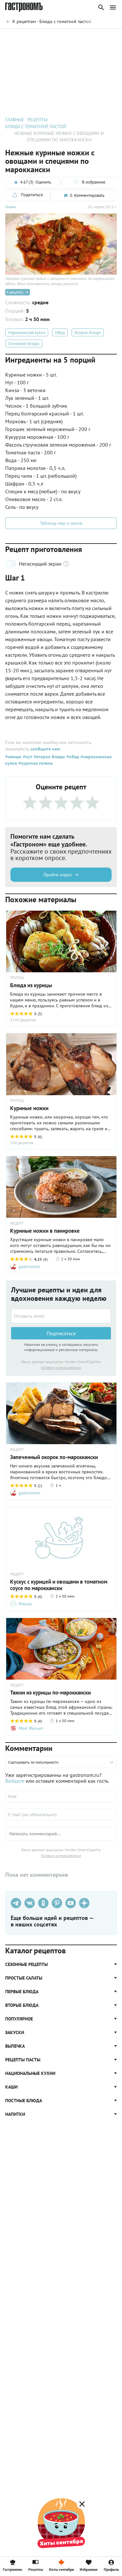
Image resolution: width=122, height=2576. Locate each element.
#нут (27, 757)
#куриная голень (35, 763)
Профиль (111, 2569)
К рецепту (15, 292)
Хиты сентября (61, 2569)
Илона (10, 207)
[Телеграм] (16, 1903)
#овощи (13, 757)
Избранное (89, 2569)
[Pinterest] (57, 1903)
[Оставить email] (61, 1316)
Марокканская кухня (27, 333)
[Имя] (61, 1796)
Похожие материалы (62, 38)
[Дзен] (84, 1903)
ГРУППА (17, 978)
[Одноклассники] (43, 1903)
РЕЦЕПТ (17, 1223)
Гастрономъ (13, 2569)
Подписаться (61, 1333)
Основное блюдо (24, 344)
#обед (72, 757)
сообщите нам (45, 749)
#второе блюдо (49, 757)
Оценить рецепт (20, 38)
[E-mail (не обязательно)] (61, 1815)
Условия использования (61, 1367)
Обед (60, 333)
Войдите (15, 1781)
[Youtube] (71, 1903)
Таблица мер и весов (61, 523)
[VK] (30, 1903)
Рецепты (36, 2569)
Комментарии (102, 38)
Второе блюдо (88, 333)
